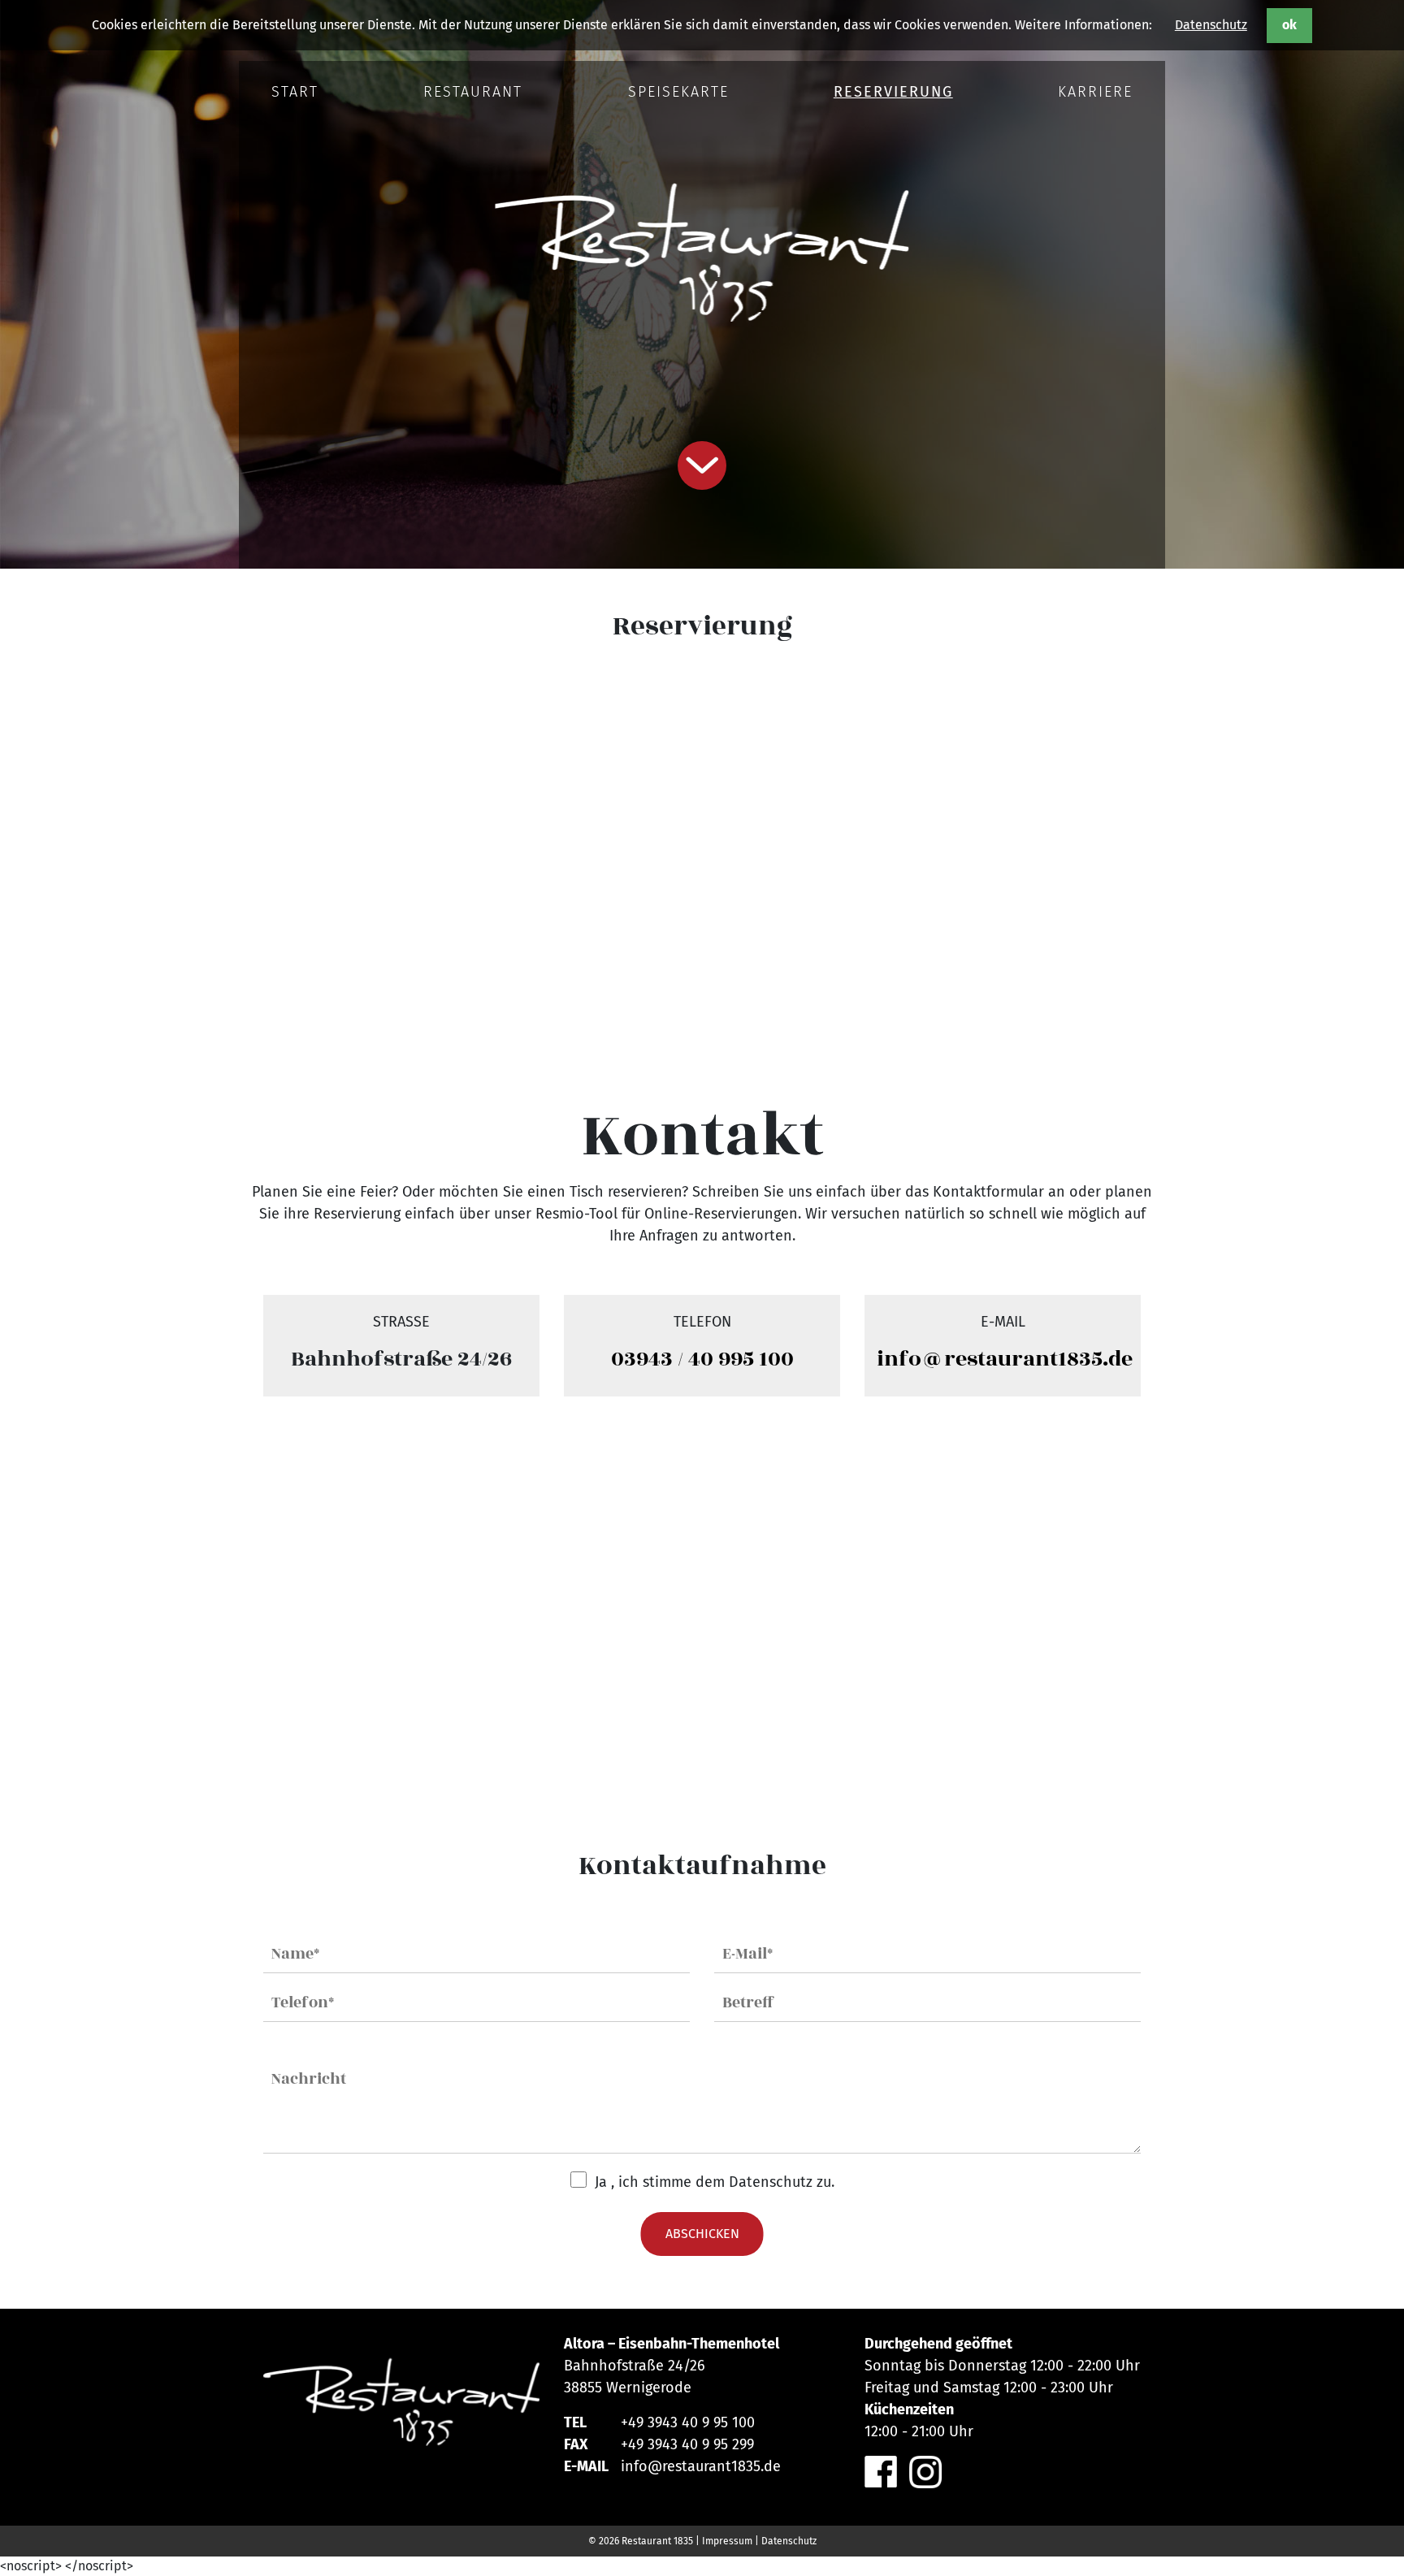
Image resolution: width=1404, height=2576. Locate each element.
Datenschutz (1211, 25)
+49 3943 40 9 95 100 (688, 2422)
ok (1289, 25)
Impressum (727, 2541)
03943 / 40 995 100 (702, 1359)
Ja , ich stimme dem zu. (715, 2182)
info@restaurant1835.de (1005, 1359)
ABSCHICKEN (702, 2234)
